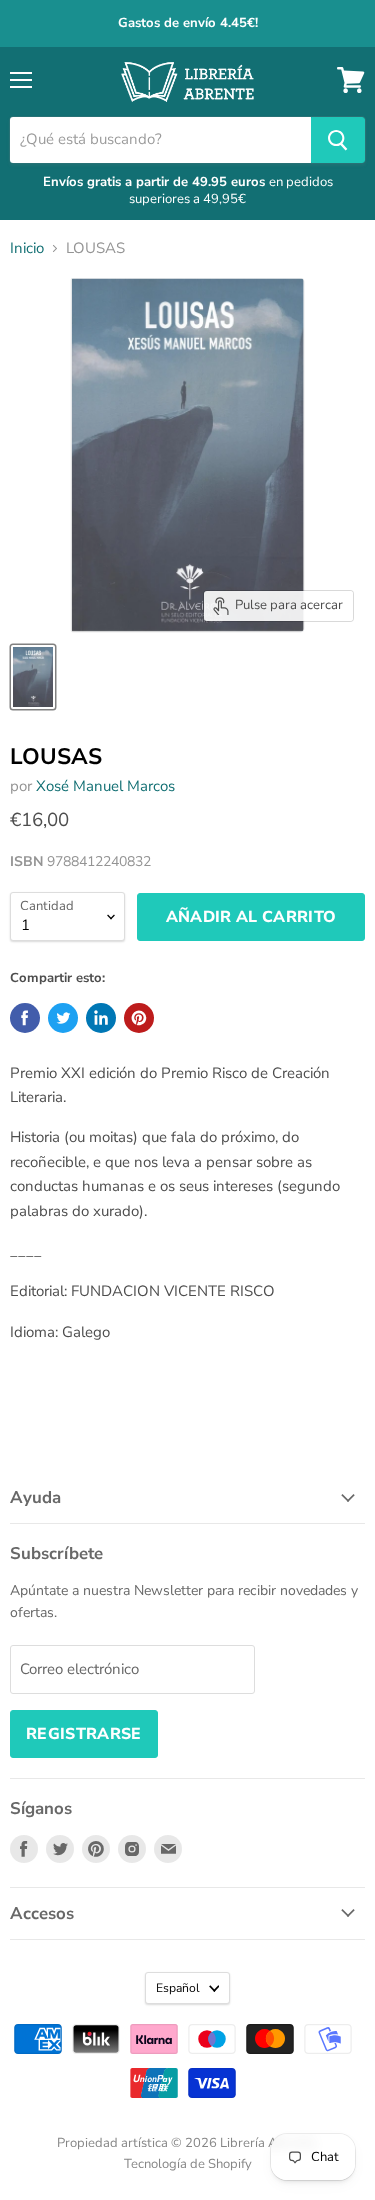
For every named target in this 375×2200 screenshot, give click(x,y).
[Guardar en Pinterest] (139, 1018)
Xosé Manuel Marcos (105, 786)
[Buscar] (338, 140)
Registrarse (84, 1734)
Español (178, 1988)
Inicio (27, 248)
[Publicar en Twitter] (63, 1018)
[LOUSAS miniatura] (33, 677)
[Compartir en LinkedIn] (101, 1018)
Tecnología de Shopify (188, 2164)
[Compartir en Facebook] (25, 1018)
